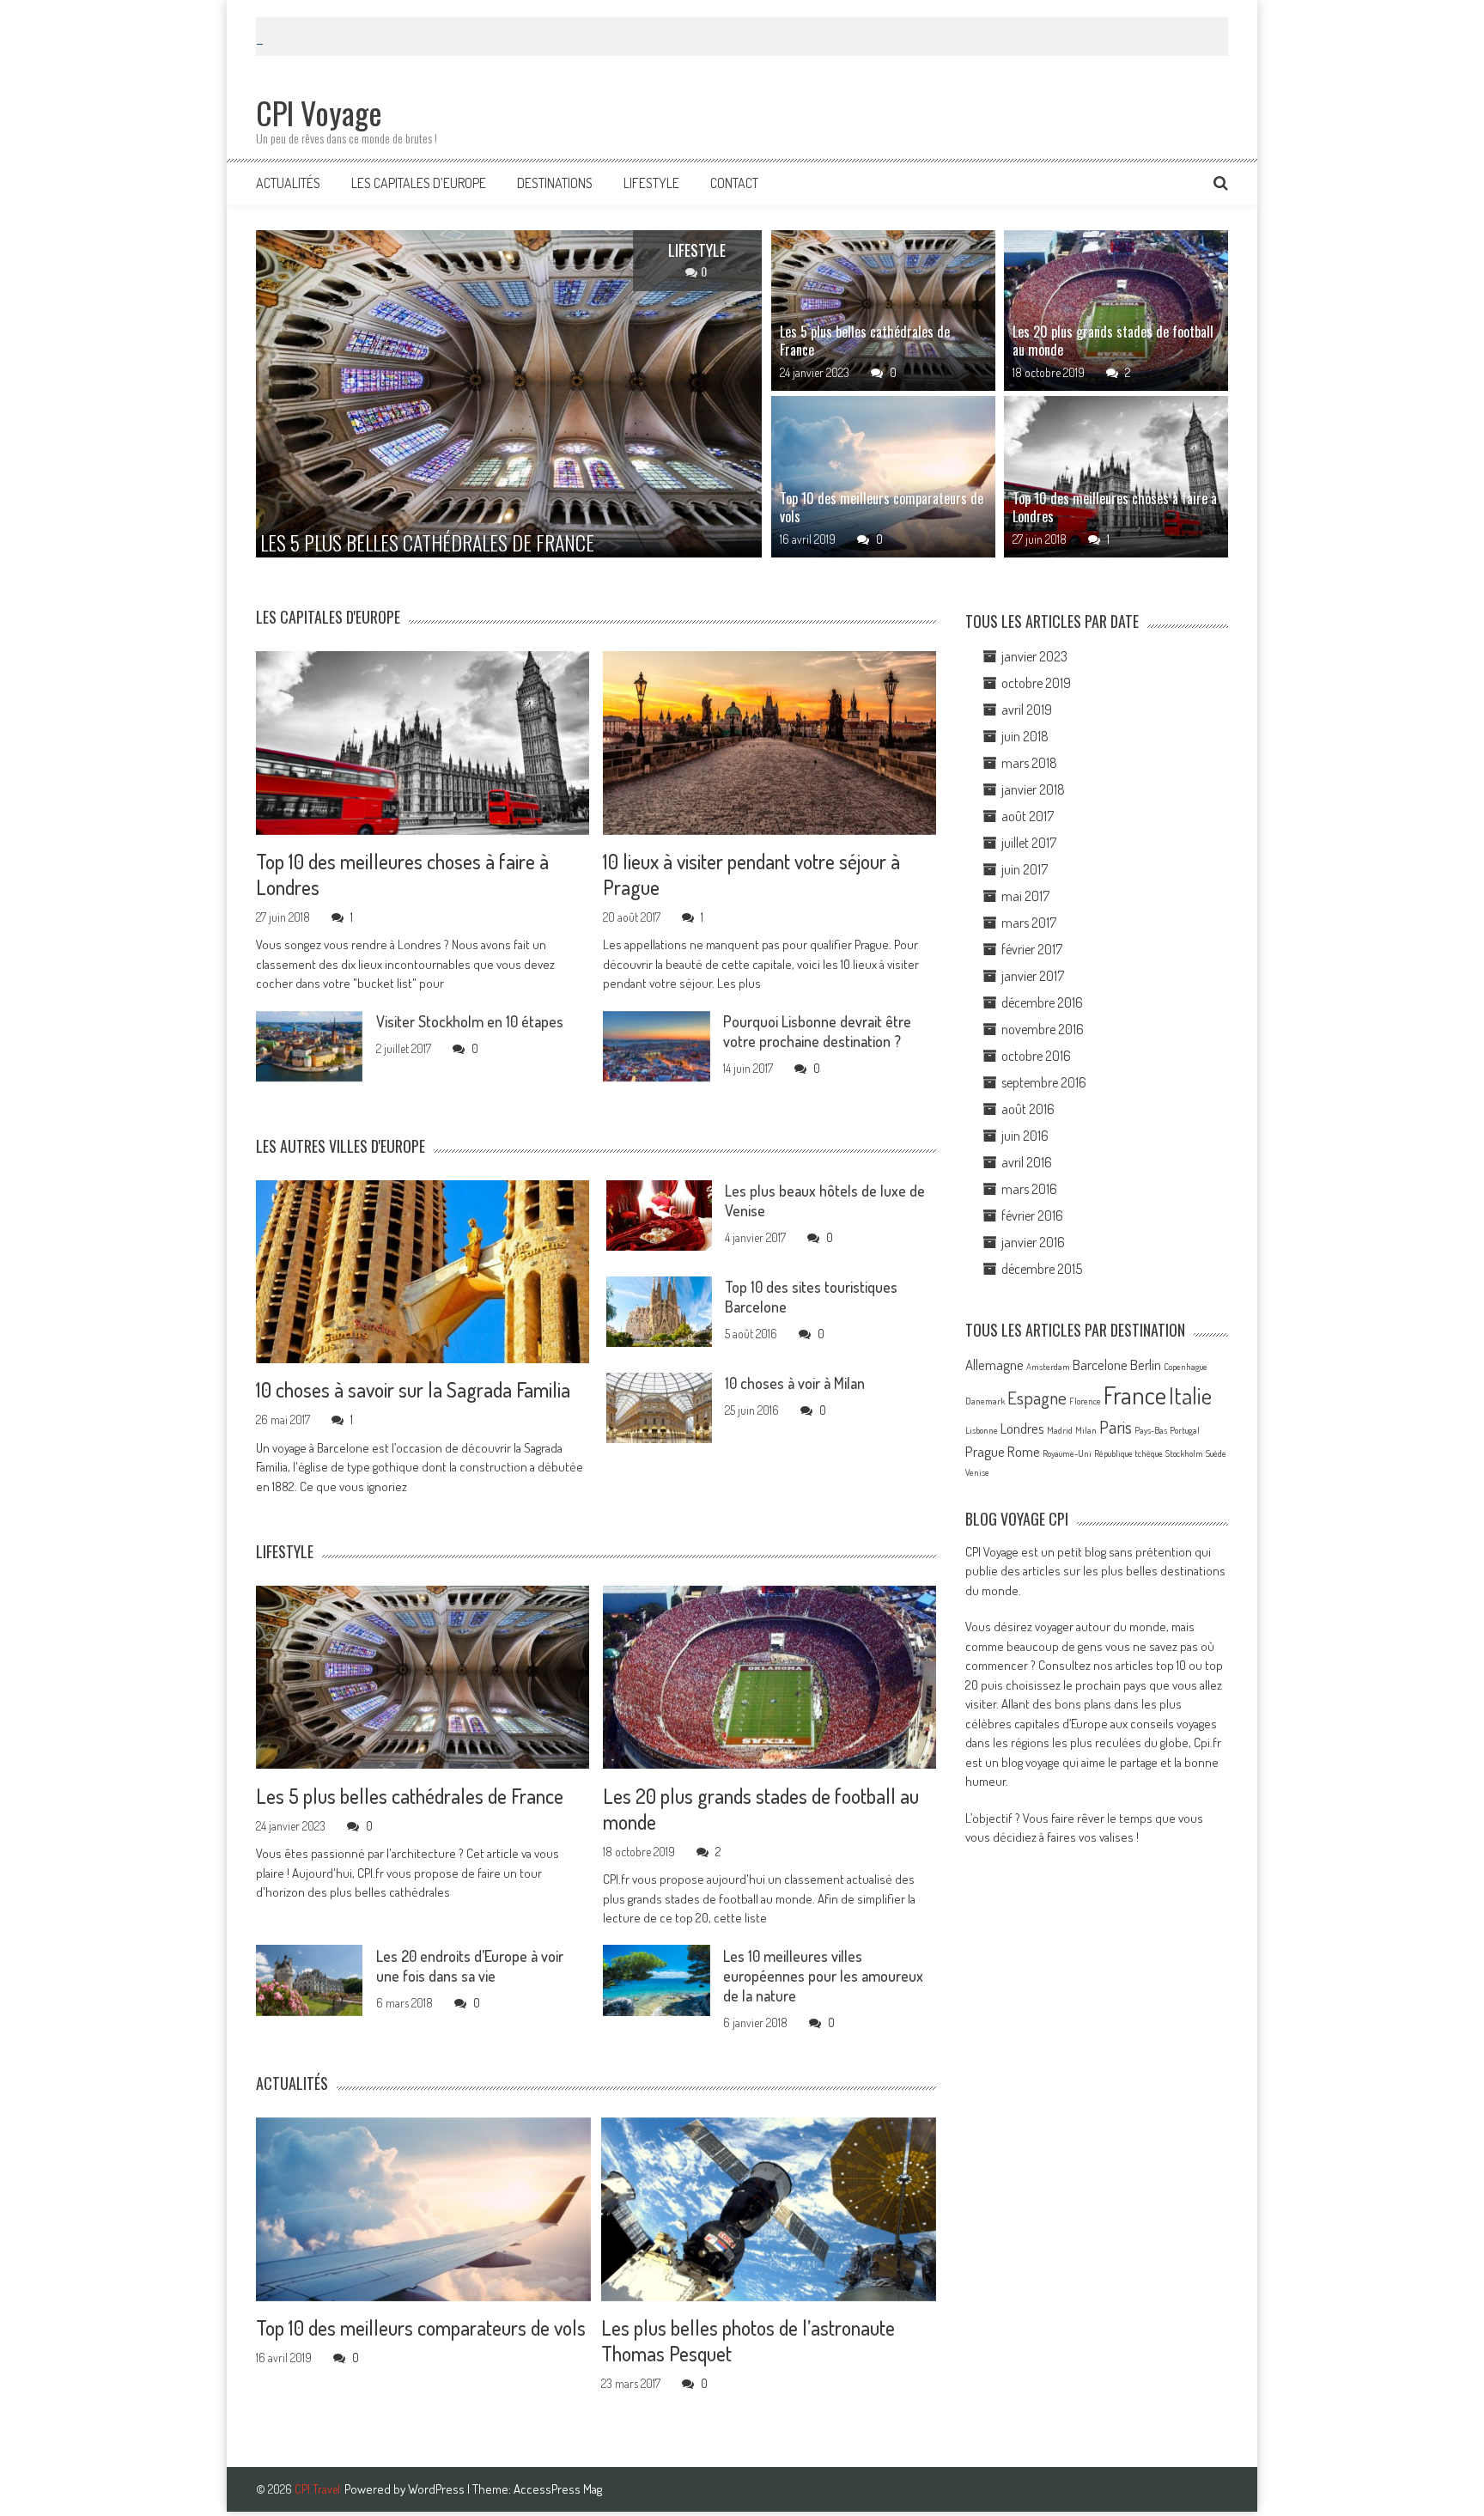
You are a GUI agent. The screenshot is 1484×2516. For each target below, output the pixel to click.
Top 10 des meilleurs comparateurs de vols (882, 507)
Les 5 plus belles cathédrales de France (865, 341)
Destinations (555, 183)
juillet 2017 (1029, 843)
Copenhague (1186, 1367)
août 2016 (1028, 1109)
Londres (1022, 1428)
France (1135, 1395)
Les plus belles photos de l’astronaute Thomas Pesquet (748, 2340)
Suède (1216, 1453)
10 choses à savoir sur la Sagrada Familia (413, 1390)
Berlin (1146, 1365)
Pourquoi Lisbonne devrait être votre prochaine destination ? (817, 1031)
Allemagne (994, 1365)
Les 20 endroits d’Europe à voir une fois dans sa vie (470, 1965)
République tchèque (1128, 1453)
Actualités (288, 183)
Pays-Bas (1151, 1430)
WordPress (438, 2489)
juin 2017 (1025, 869)
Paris (1116, 1427)
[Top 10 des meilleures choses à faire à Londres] (1116, 477)
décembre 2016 (1042, 1002)
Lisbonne (982, 1430)
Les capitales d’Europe (419, 183)
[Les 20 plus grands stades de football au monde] (1116, 311)
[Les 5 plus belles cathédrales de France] (883, 311)
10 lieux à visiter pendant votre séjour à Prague (751, 874)
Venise (977, 1473)
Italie (1190, 1395)
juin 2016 (1025, 1136)
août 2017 (1028, 816)
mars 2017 (1029, 923)
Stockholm (1184, 1453)
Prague (985, 1451)
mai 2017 (1025, 896)
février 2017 (1032, 949)
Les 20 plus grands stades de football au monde (1113, 341)
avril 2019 (1027, 710)
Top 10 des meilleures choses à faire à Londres (1115, 507)
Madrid (1060, 1430)
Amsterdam (1048, 1367)
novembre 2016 (1043, 1029)
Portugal (1185, 1430)
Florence (1085, 1401)
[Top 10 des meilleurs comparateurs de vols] (883, 477)
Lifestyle (651, 183)
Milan (1086, 1430)
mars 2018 (1029, 763)
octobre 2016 (1036, 1056)
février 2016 (1032, 1215)
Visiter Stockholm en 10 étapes (470, 1021)
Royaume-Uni (1067, 1453)
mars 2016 (1029, 1189)
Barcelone (1100, 1365)
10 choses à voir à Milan (795, 1383)
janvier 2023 (1034, 656)
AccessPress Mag (558, 2489)
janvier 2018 (1033, 789)
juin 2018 (1025, 736)
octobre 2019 (1036, 683)
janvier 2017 (1033, 976)
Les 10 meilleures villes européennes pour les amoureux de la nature (823, 1975)
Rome (1024, 1451)
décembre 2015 (1042, 1269)
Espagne (1037, 1398)
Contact (734, 183)
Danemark (985, 1401)
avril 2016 (1027, 1162)
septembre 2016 (1044, 1082)
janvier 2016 (1033, 1242)
